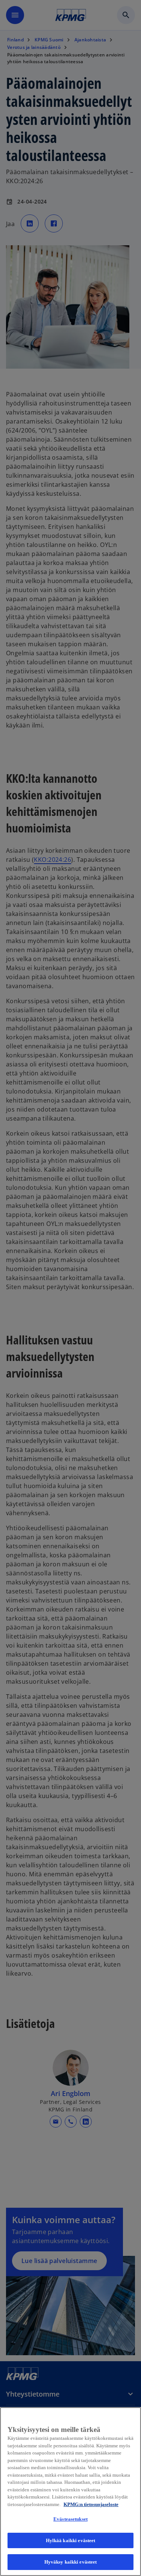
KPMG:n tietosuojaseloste (91, 2504)
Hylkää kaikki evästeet (71, 2540)
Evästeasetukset (70, 2519)
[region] (70, 2492)
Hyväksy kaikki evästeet (71, 2562)
